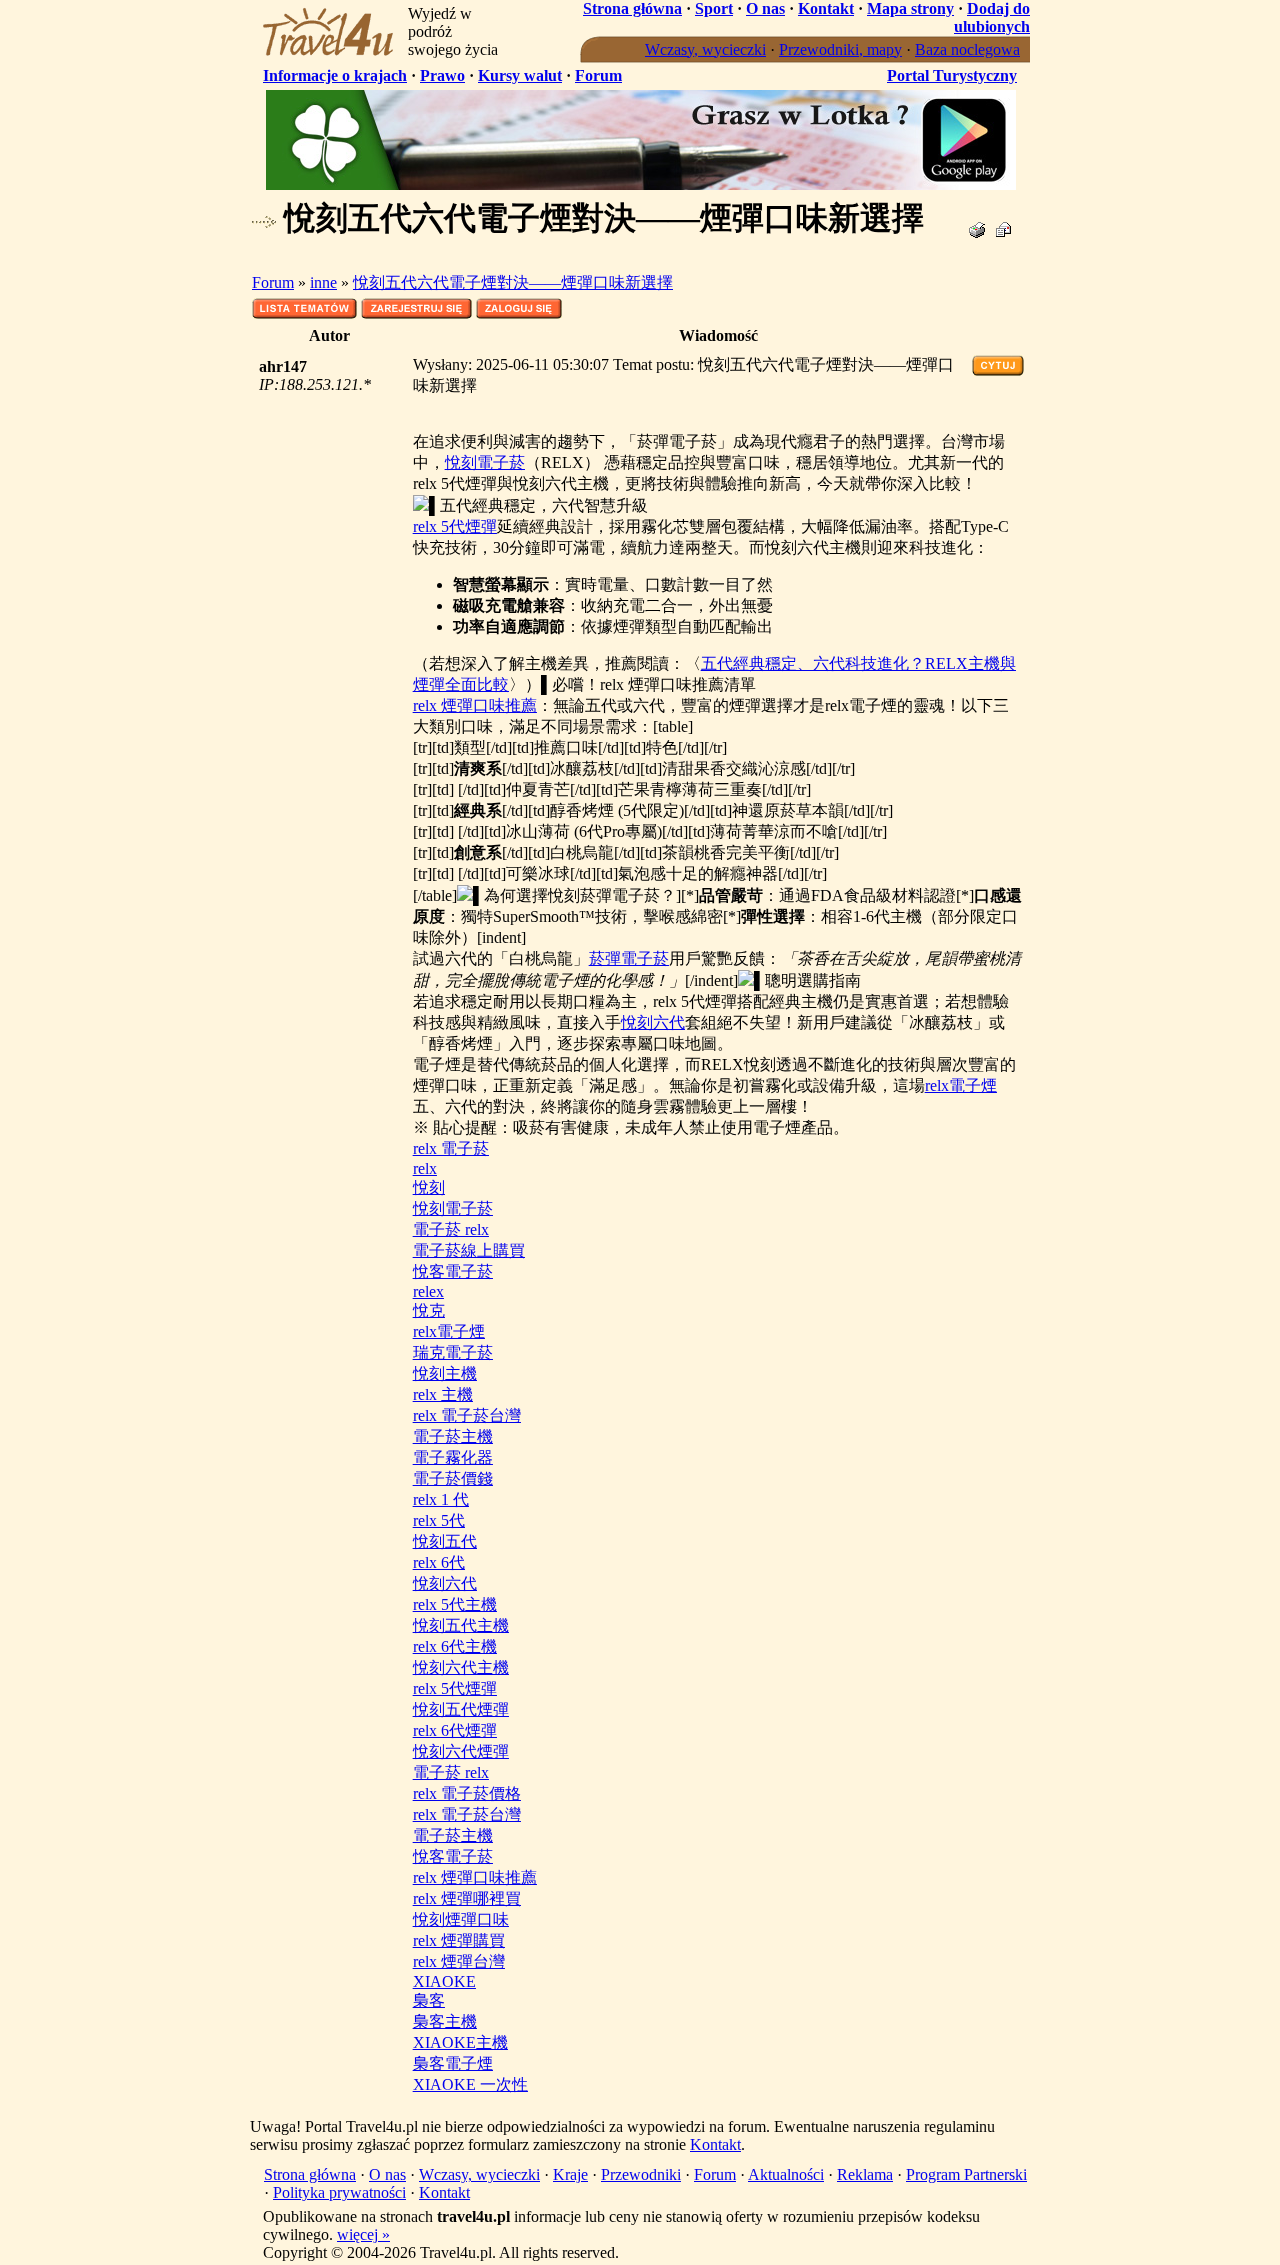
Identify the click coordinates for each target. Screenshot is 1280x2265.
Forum (598, 75)
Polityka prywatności (339, 2192)
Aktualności (786, 2174)
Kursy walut (520, 75)
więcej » (363, 2234)
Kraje (570, 2174)
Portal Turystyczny (952, 75)
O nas (765, 8)
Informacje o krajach (335, 75)
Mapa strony (910, 8)
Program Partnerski (966, 2174)
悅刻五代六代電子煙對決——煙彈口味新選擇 (513, 282)
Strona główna (632, 8)
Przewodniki (641, 2174)
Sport (714, 8)
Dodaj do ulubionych (992, 17)
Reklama (865, 2174)
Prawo (442, 75)
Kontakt (826, 8)
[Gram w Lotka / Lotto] (641, 184)
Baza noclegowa (967, 49)
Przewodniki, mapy (840, 49)
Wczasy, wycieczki (705, 49)
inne (323, 282)
